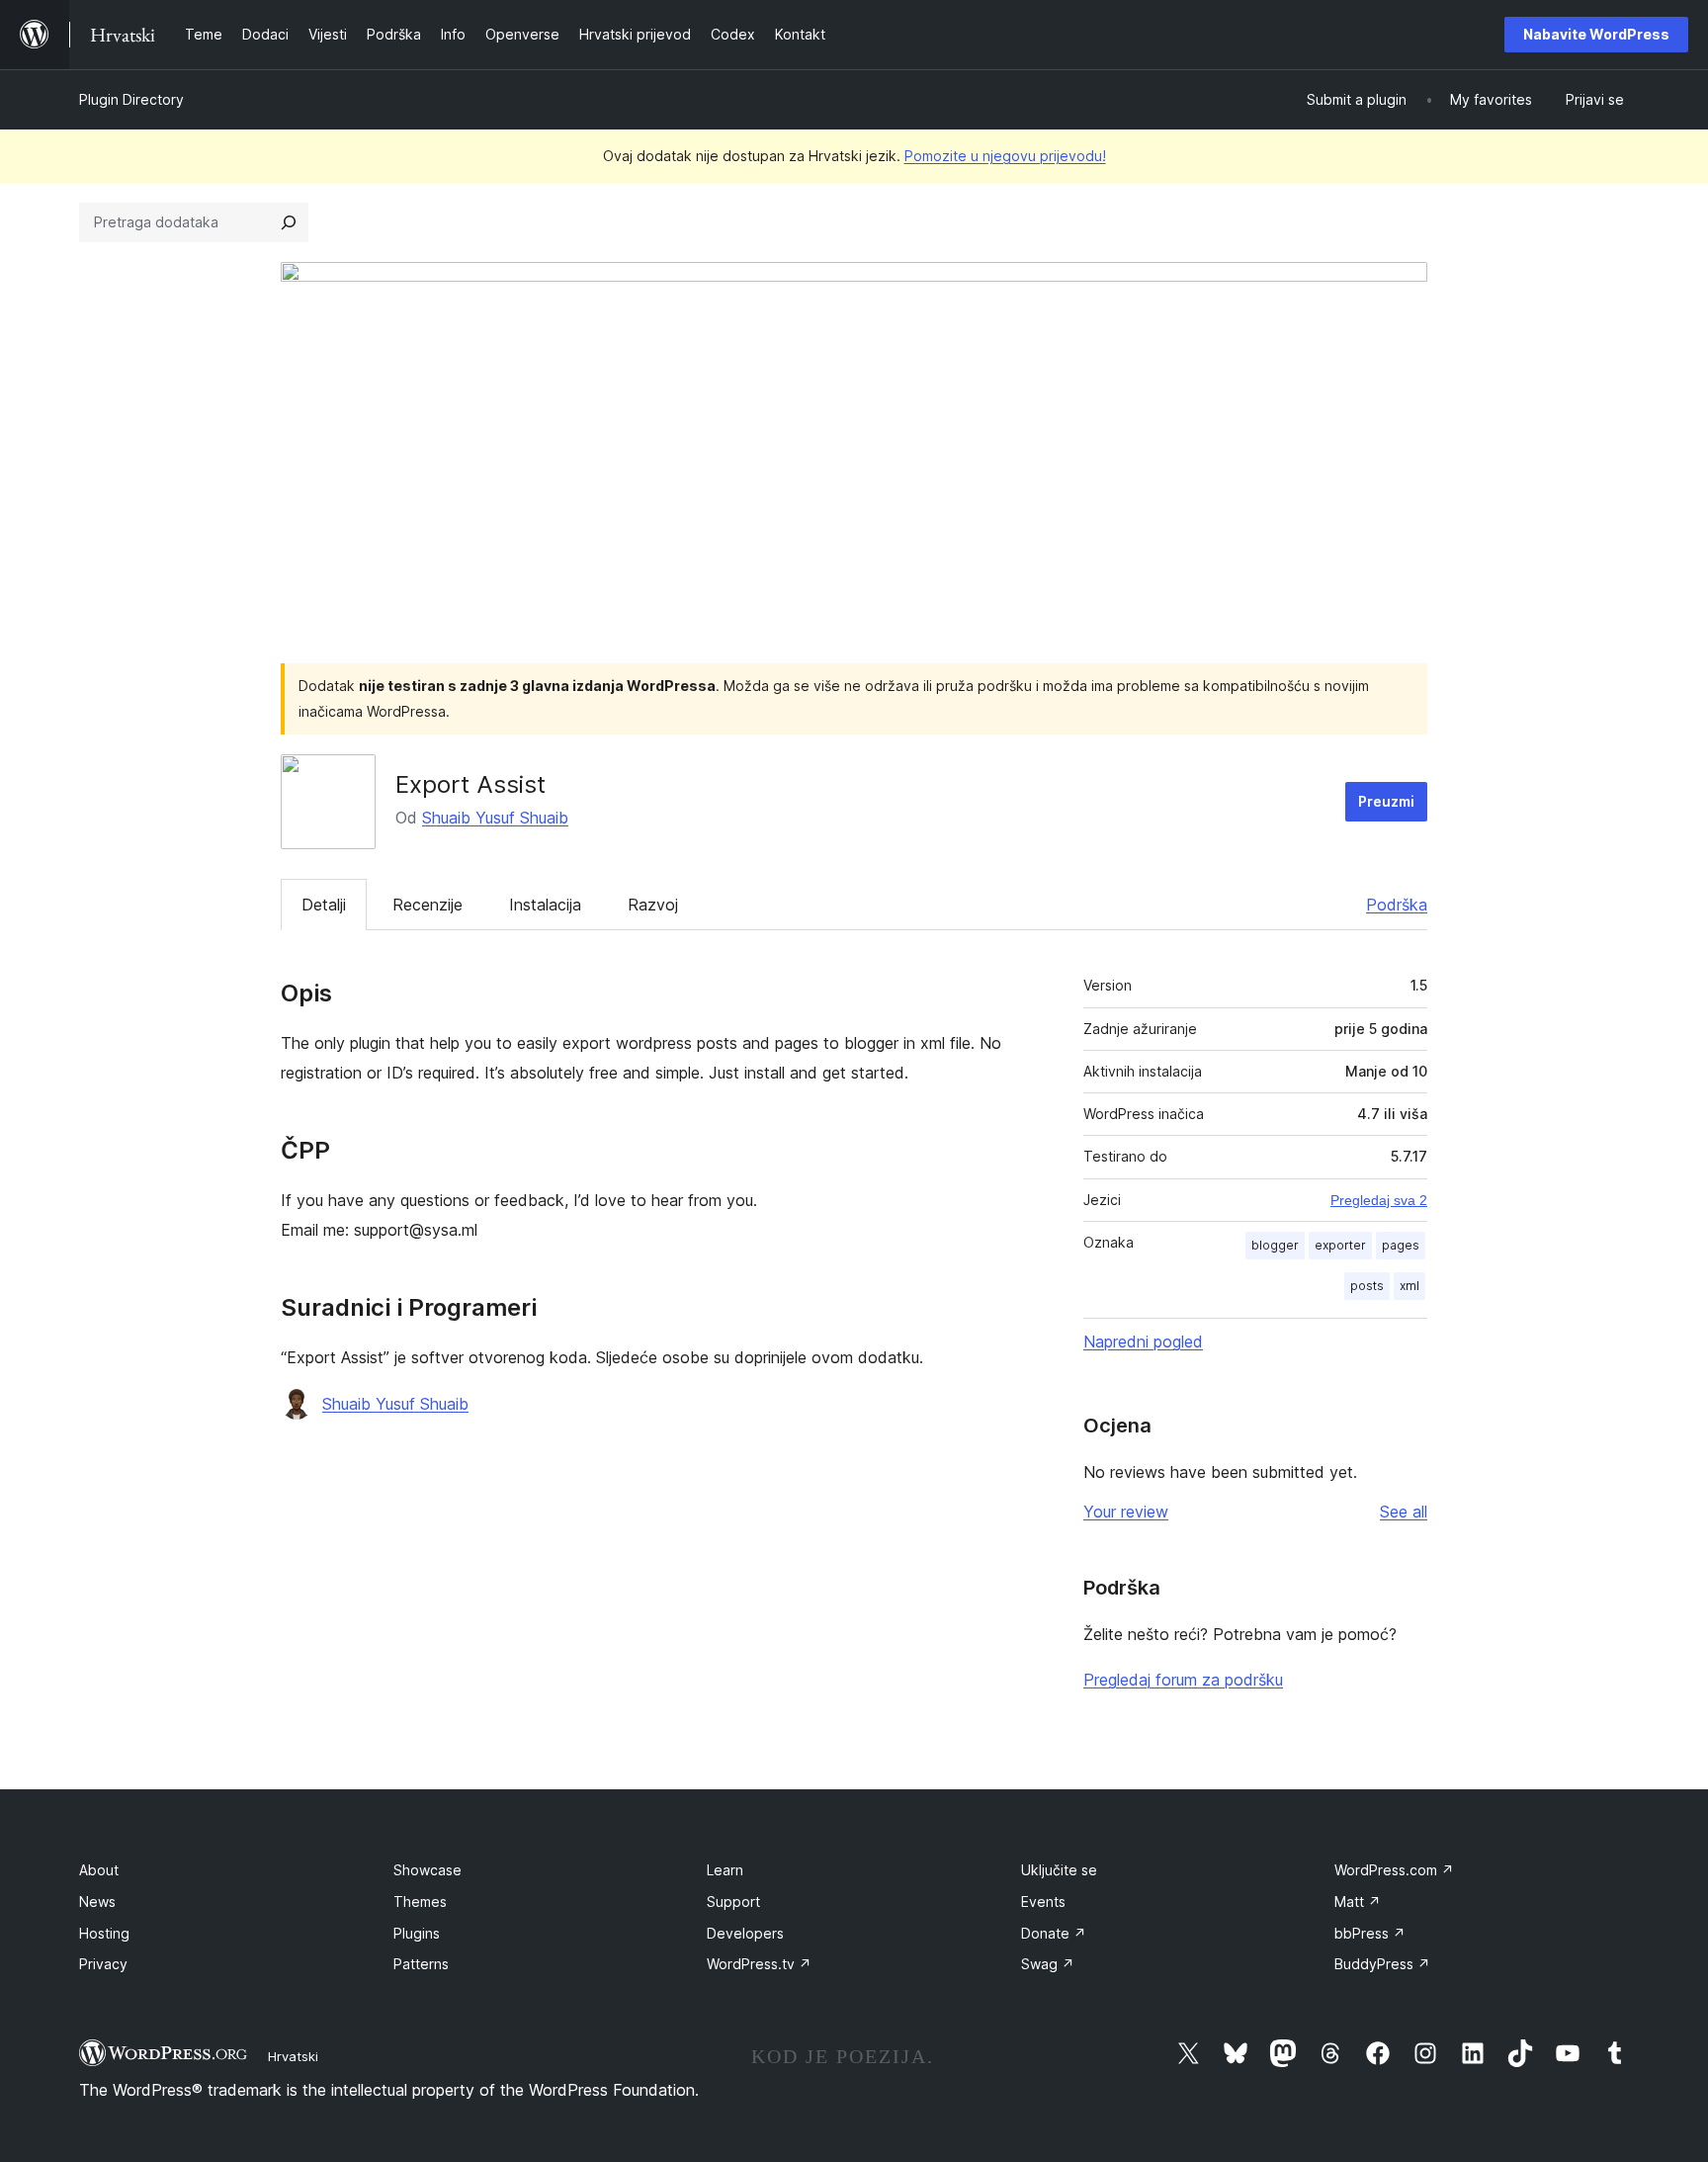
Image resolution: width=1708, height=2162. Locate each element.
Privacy (103, 1964)
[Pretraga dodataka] (289, 222)
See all (1404, 1512)
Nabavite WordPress (1596, 34)
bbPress (1370, 1933)
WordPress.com (1394, 1870)
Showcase (427, 1870)
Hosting (104, 1933)
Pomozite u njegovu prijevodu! (1005, 156)
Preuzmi (1386, 801)
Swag (1048, 1964)
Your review (1126, 1512)
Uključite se (1059, 1870)
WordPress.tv (759, 1964)
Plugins (417, 1933)
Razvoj (653, 905)
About (99, 1870)
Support (733, 1902)
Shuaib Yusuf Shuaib (495, 818)
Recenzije (427, 905)
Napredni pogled (1143, 1341)
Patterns (421, 1964)
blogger (1275, 1245)
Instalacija (545, 905)
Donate (1054, 1933)
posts (1367, 1286)
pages (1401, 1245)
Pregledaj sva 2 (1379, 1200)
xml (1409, 1286)
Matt (1358, 1902)
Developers (745, 1933)
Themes (420, 1902)
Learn (725, 1870)
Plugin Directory (131, 99)
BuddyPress (1382, 1964)
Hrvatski (293, 2056)
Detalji (324, 905)
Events (1043, 1902)
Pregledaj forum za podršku (1183, 1680)
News (97, 1902)
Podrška (1397, 905)
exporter (1340, 1245)
